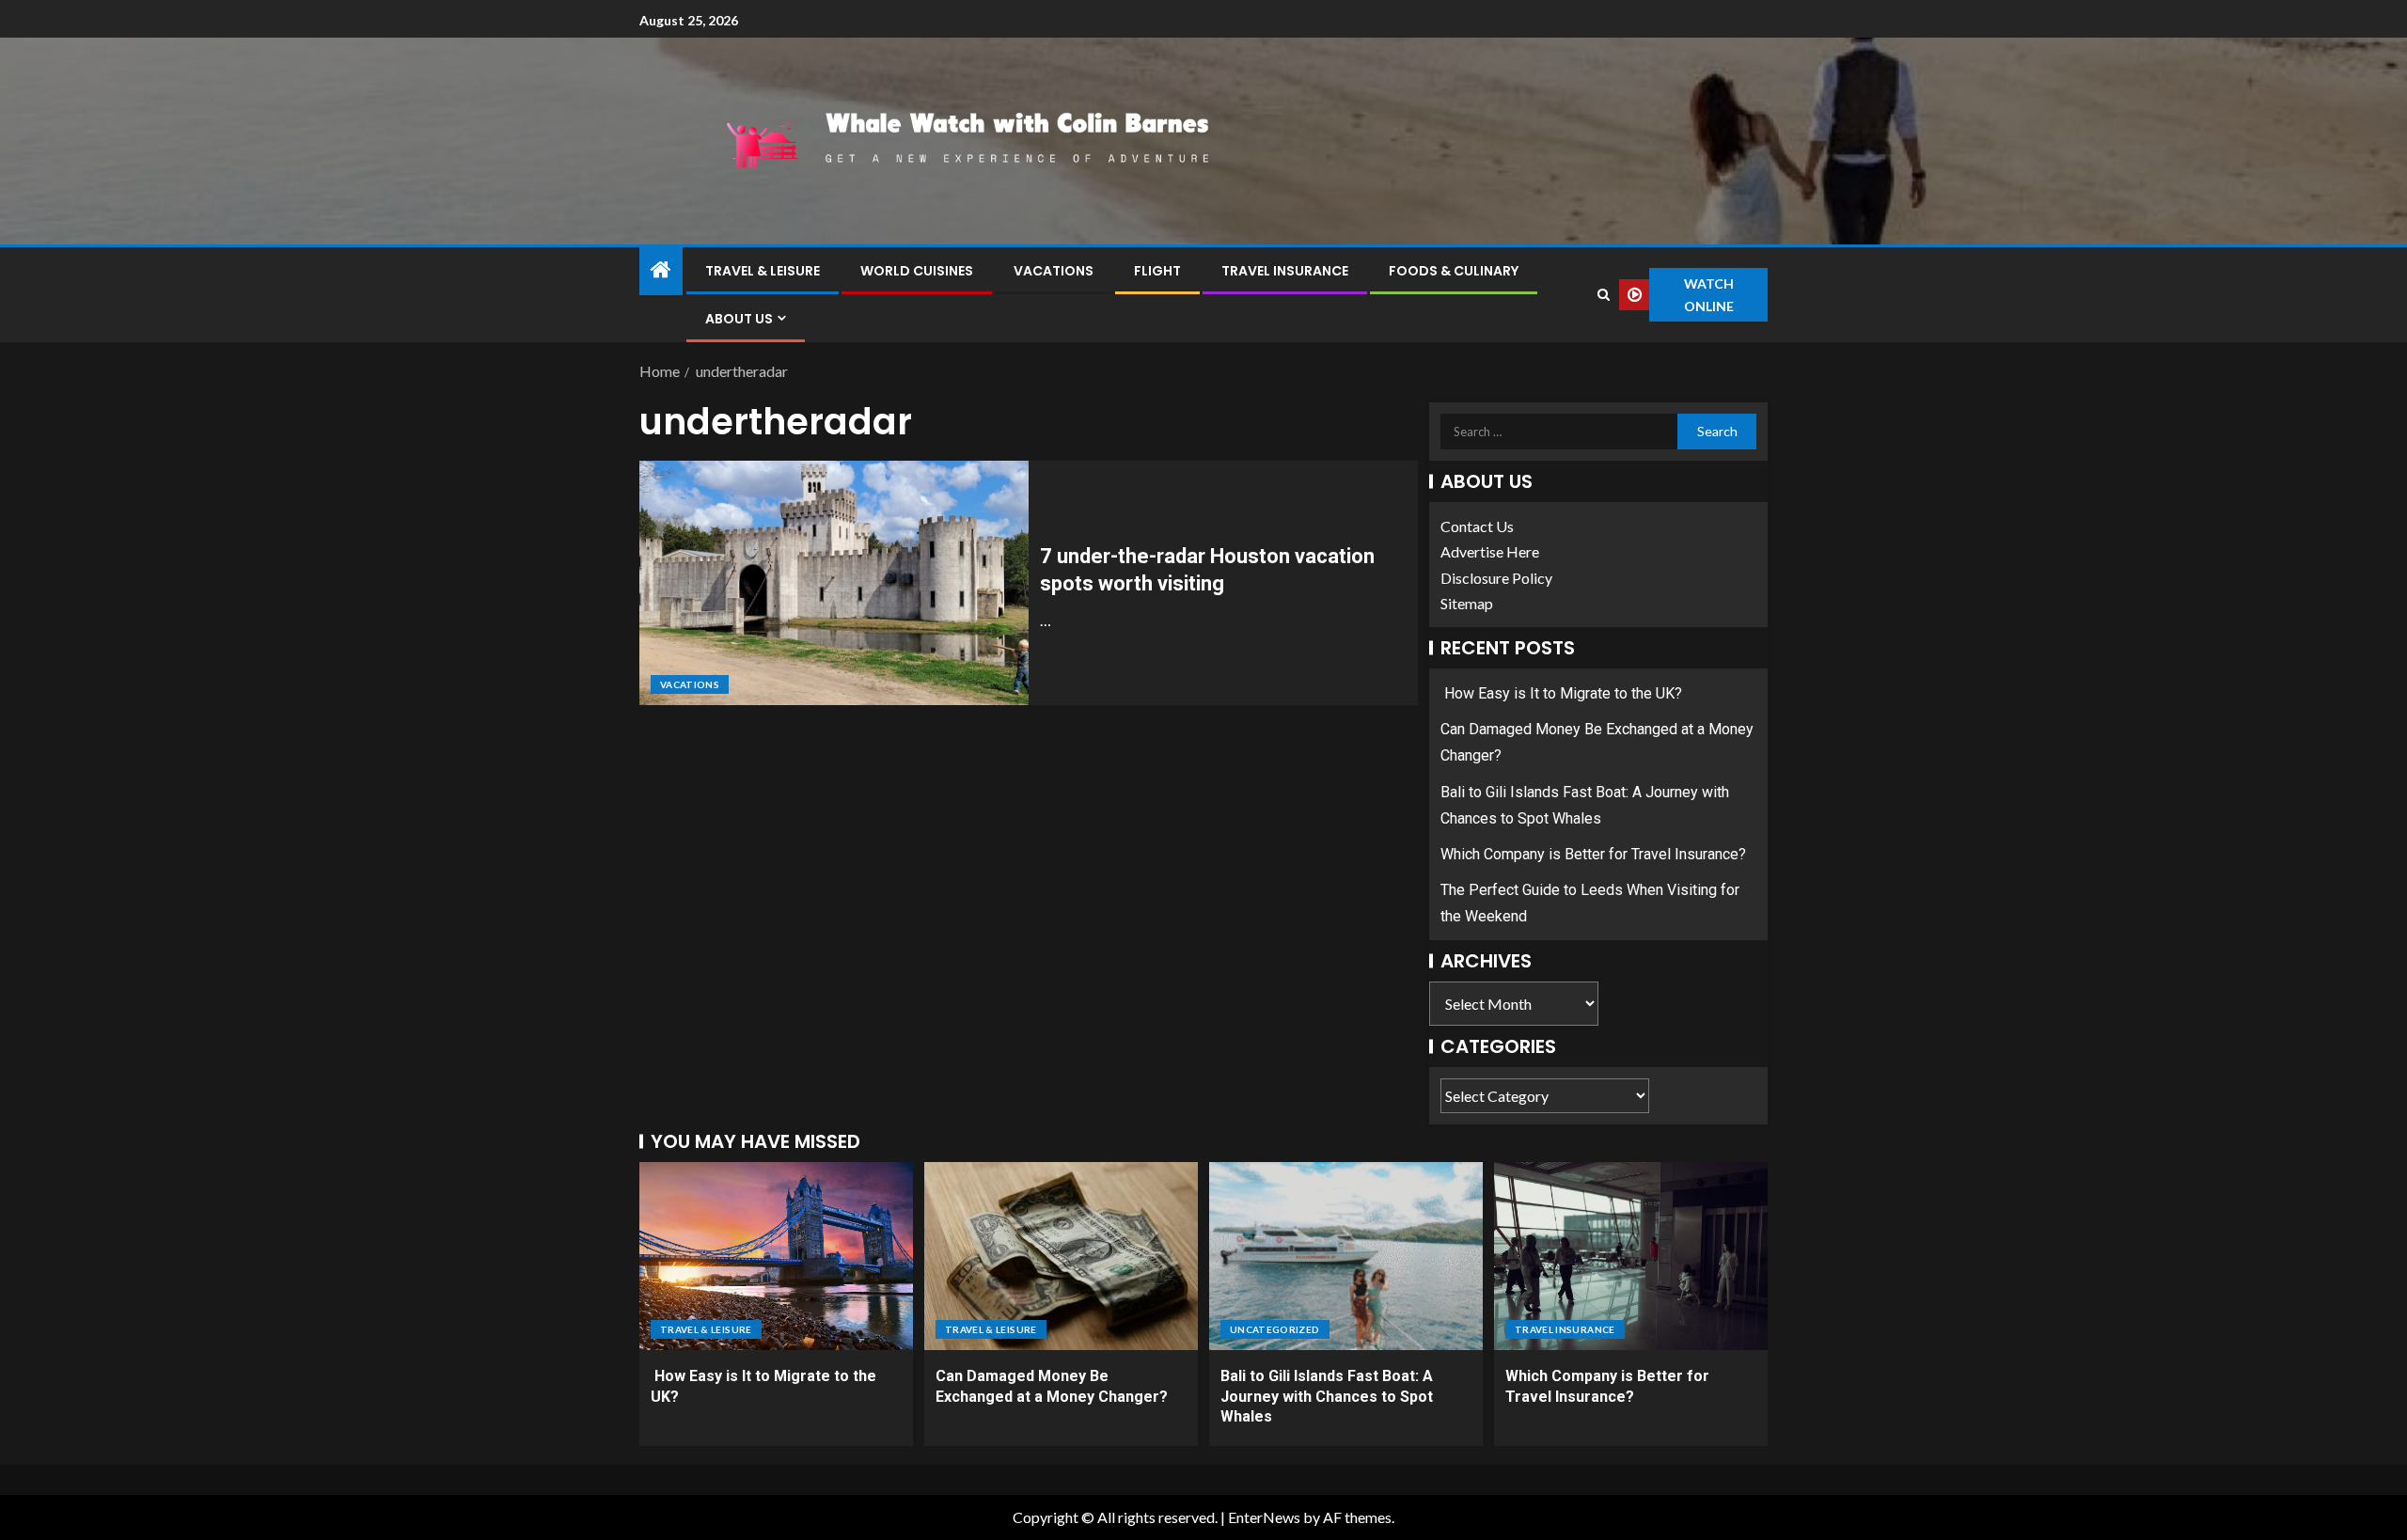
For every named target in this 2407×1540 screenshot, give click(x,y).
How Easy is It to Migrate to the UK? (1561, 693)
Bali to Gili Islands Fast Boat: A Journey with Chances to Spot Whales (1327, 1396)
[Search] (1603, 295)
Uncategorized (1275, 1329)
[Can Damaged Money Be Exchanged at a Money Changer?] (1061, 1256)
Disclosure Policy (1496, 578)
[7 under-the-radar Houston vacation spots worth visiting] (834, 583)
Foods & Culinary (1454, 271)
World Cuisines (917, 271)
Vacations (1054, 271)
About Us (739, 319)
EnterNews (1264, 1517)
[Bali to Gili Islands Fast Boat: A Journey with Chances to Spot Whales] (1346, 1256)
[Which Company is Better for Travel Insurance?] (1631, 1256)
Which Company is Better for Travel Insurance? (1593, 854)
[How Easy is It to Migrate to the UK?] (776, 1256)
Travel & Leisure (763, 271)
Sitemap (1467, 603)
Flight (1157, 271)
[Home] (661, 270)
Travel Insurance (1285, 271)
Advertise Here (1490, 551)
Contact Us (1477, 526)
